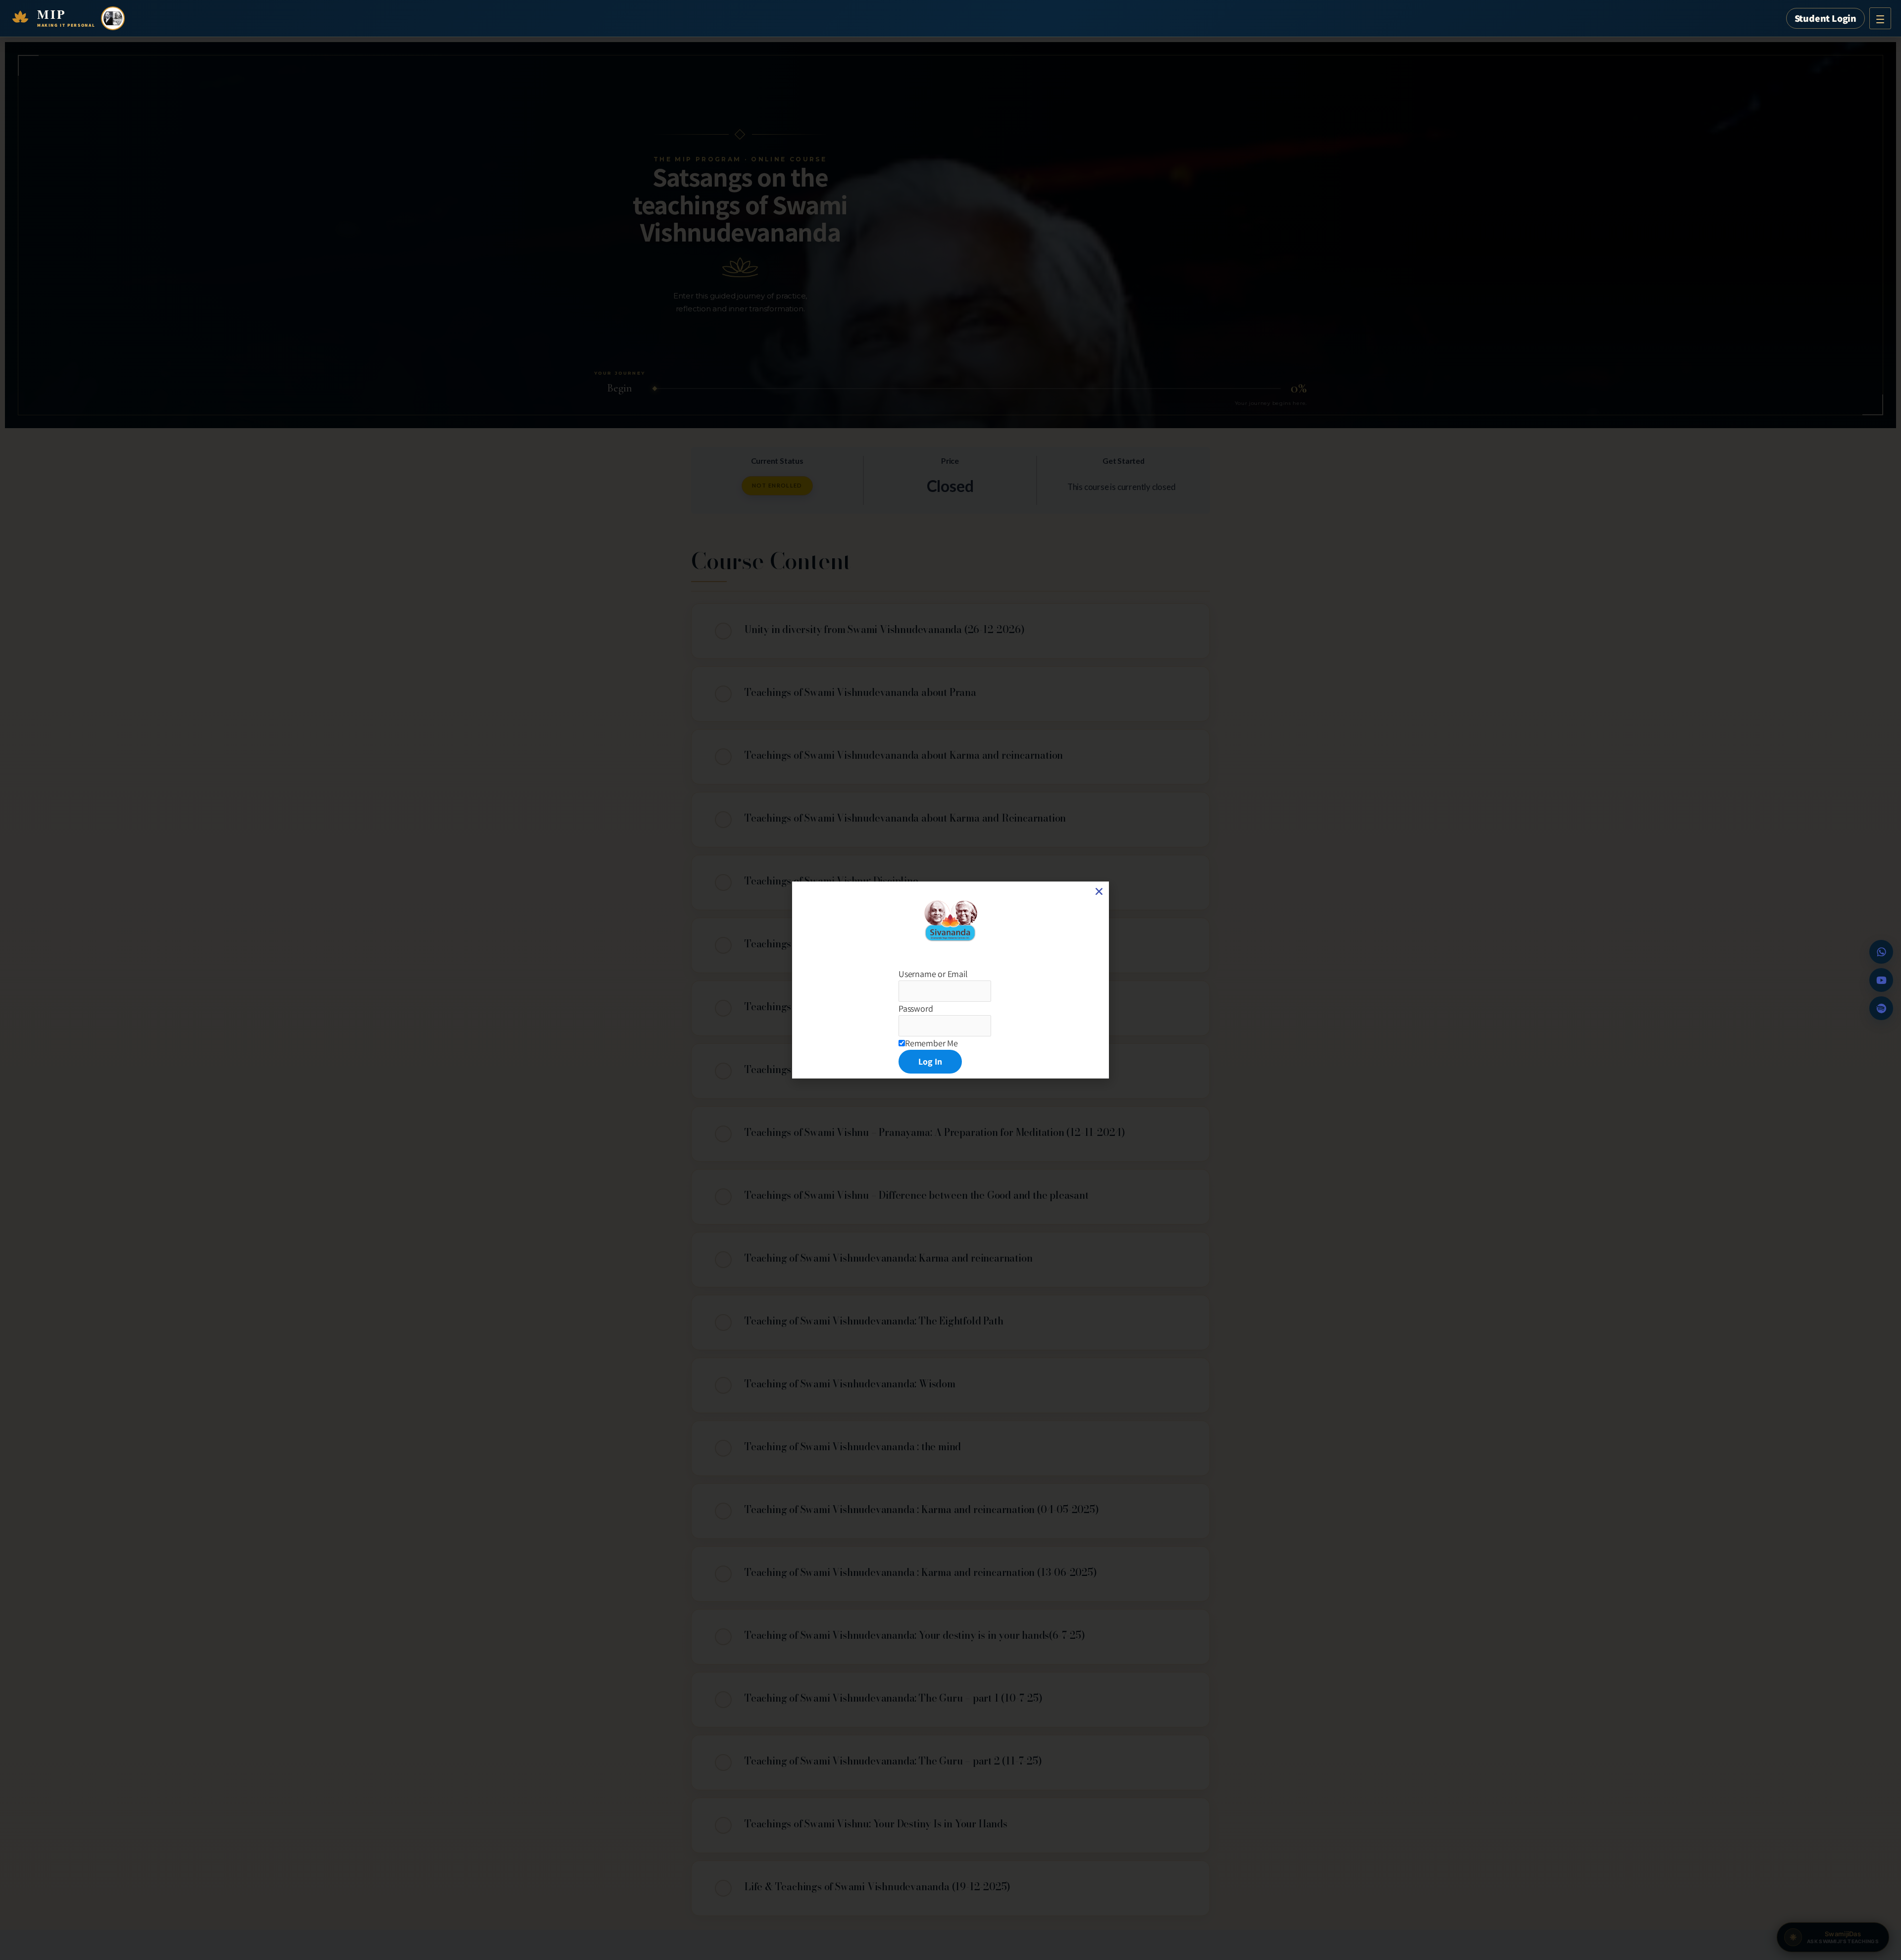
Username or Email (933, 974)
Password (916, 1008)
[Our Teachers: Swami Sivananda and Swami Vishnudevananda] (113, 18)
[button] (1099, 891)
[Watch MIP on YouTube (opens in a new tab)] (1881, 980)
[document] (950, 980)
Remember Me (931, 1043)
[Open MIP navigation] (1880, 18)
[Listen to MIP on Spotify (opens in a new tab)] (1881, 1008)
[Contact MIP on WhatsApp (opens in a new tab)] (1881, 952)
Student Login (1826, 18)
